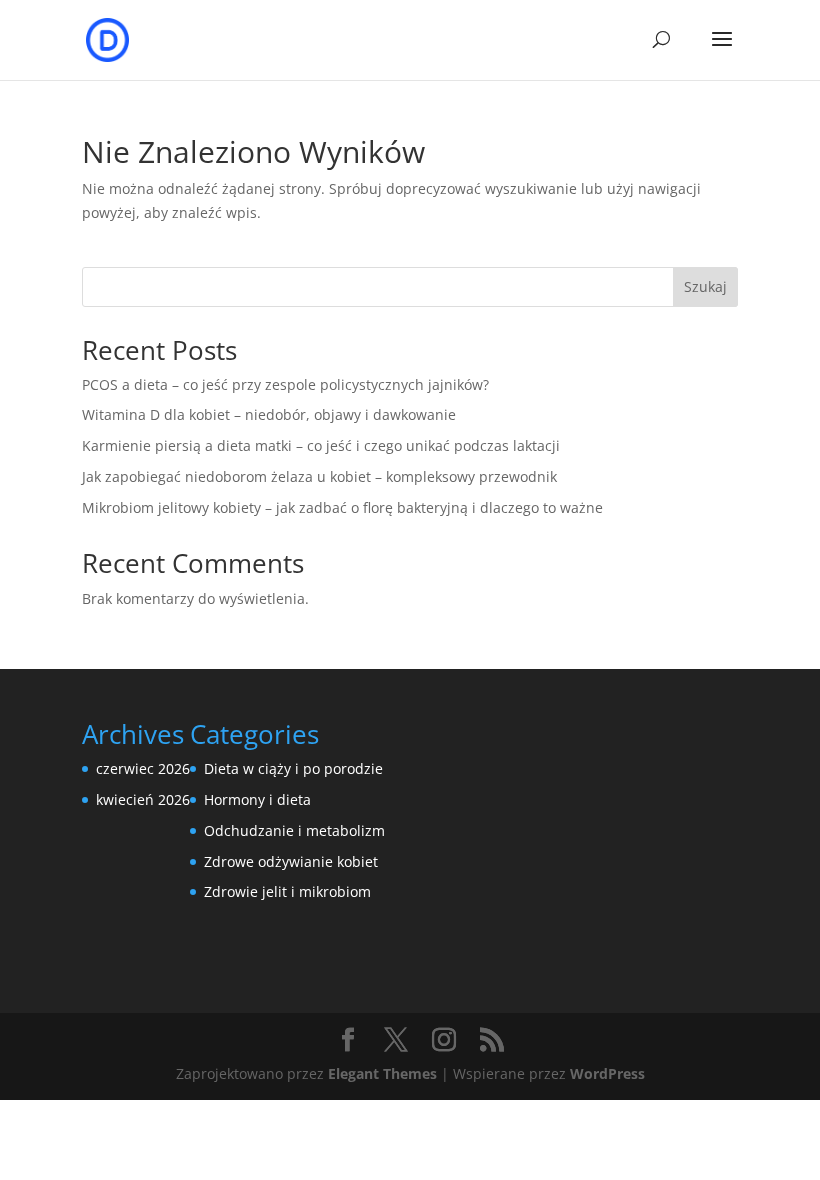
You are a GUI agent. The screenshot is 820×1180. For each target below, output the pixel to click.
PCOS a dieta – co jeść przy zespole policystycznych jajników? (285, 384)
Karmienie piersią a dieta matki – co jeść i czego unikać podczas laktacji (321, 445)
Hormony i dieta (257, 799)
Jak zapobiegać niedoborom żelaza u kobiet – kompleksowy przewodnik (319, 476)
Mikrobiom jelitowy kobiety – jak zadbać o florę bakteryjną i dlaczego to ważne (342, 507)
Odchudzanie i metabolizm (294, 830)
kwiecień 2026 (143, 799)
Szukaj (705, 286)
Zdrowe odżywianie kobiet (291, 861)
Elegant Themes (382, 1073)
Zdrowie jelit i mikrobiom (287, 891)
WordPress (607, 1073)
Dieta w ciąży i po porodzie (293, 768)
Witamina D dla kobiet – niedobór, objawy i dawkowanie (269, 414)
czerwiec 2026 (143, 768)
